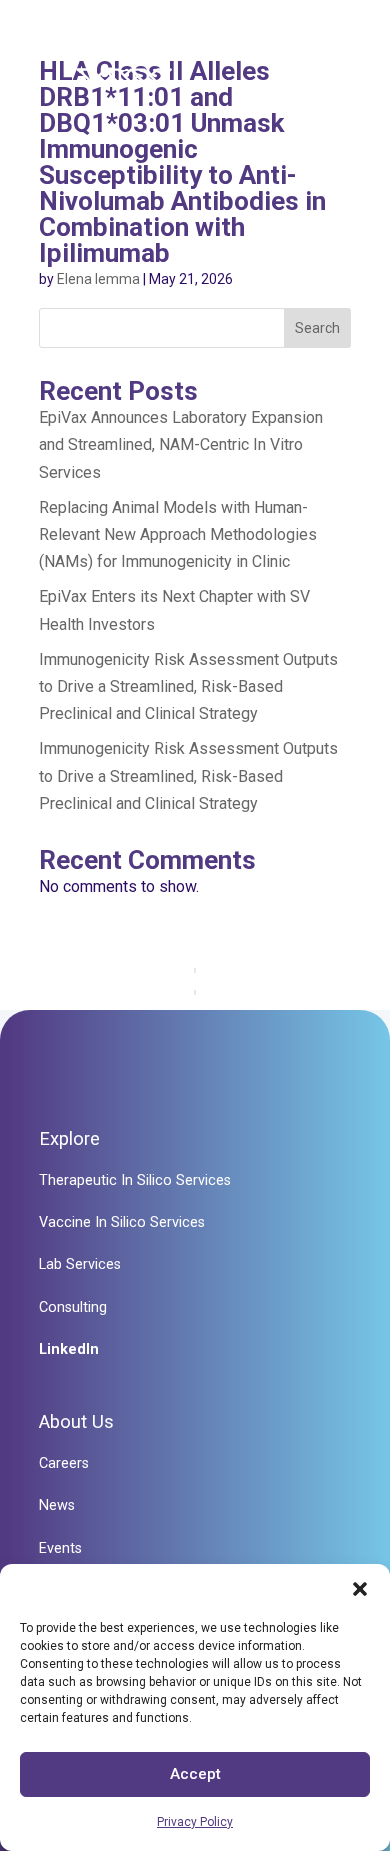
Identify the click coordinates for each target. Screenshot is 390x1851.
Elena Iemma (98, 279)
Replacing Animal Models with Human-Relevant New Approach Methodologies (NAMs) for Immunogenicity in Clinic (178, 534)
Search (317, 328)
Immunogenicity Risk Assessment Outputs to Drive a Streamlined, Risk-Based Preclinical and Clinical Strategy (188, 686)
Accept (195, 1774)
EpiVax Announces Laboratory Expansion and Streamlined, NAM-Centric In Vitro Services (181, 444)
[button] (360, 1589)
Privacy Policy (195, 1822)
